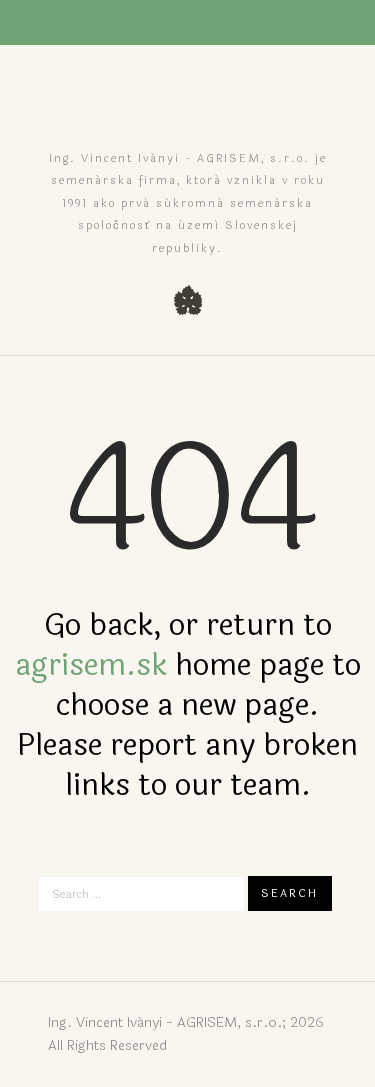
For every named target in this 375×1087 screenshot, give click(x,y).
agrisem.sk (91, 665)
